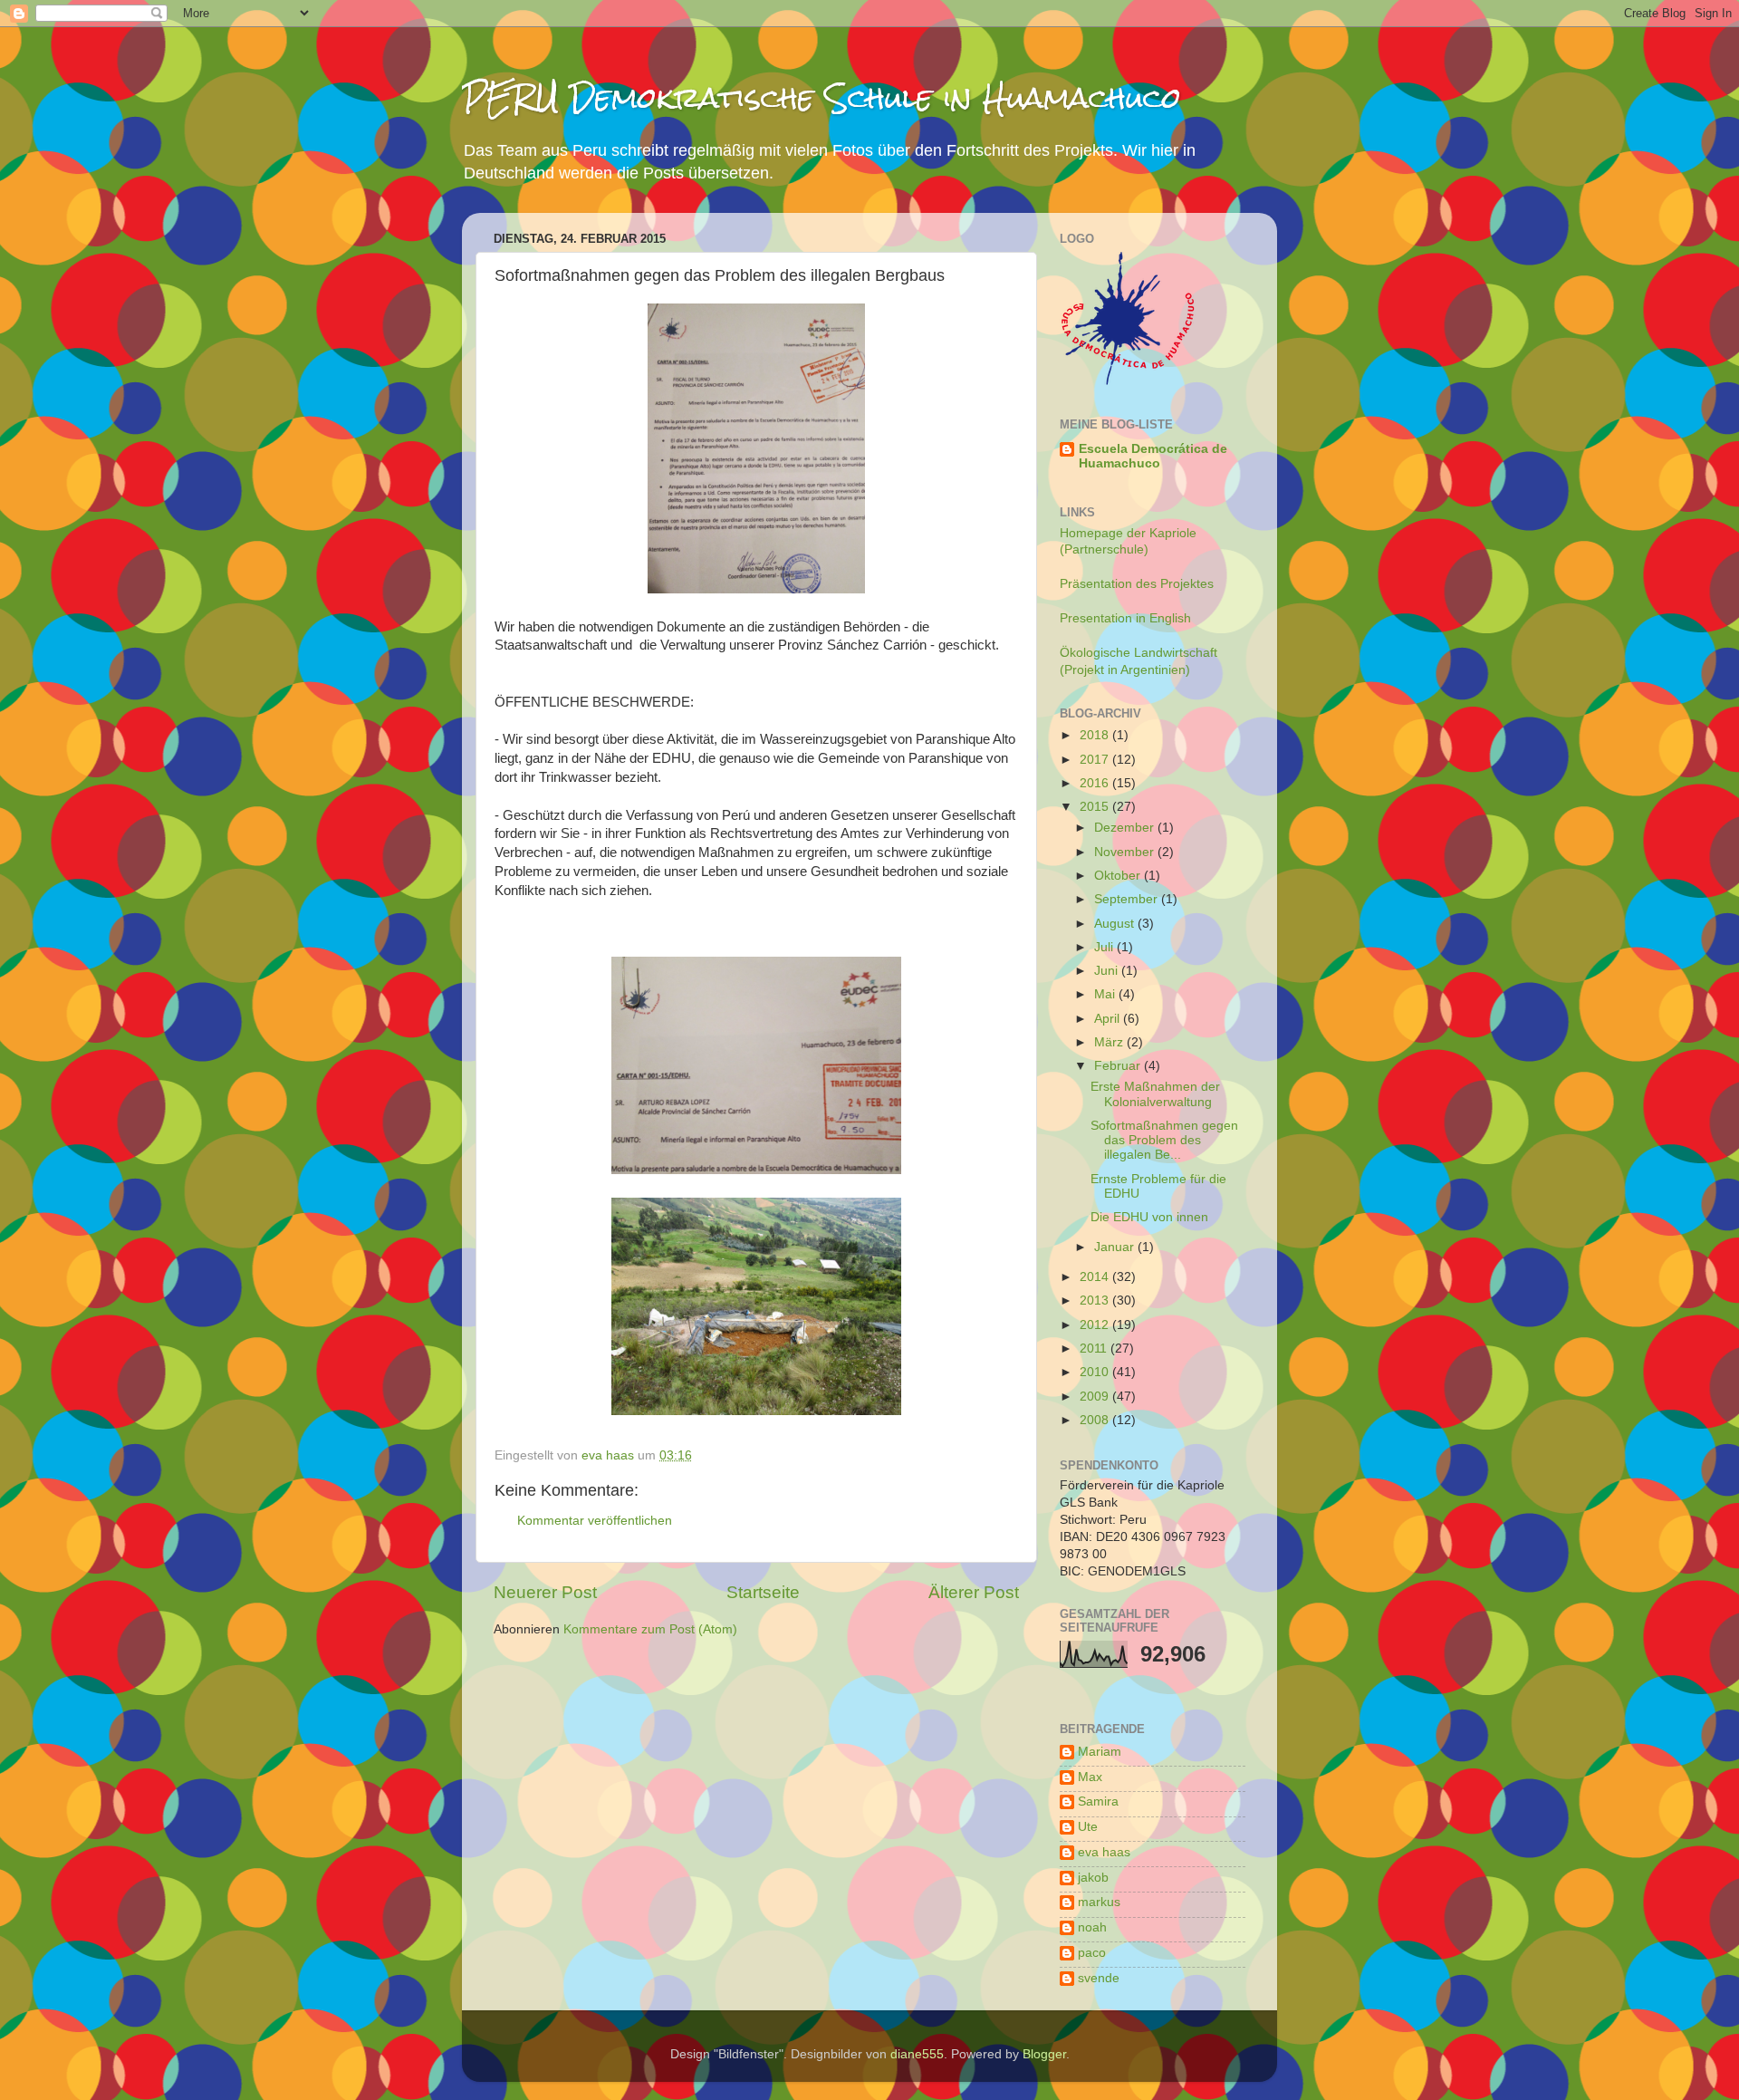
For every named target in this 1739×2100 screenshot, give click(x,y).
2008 (1096, 1420)
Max (1090, 1777)
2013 (1096, 1300)
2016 (1096, 783)
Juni (1108, 971)
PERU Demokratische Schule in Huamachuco (821, 97)
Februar (1119, 1066)
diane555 (917, 2054)
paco (1092, 1953)
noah (1092, 1927)
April (1109, 1019)
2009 (1096, 1397)
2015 (1096, 807)
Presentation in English (1125, 618)
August (1116, 924)
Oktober (1119, 876)
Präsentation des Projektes (1137, 584)
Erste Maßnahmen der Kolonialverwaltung (1155, 1094)
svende (1099, 1978)
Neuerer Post (545, 1592)
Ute (1088, 1827)
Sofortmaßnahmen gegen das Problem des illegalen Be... (1164, 1140)
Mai (1106, 994)
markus (1099, 1902)
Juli (1105, 947)
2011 (1095, 1349)
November (1126, 852)
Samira (1098, 1801)
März (1110, 1042)
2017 (1096, 760)
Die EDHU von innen (1149, 1217)
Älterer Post (974, 1592)
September (1128, 899)
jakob (1093, 1878)
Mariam (1100, 1752)
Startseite (763, 1592)
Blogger (1044, 2054)
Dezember (1126, 828)
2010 (1096, 1372)
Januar (1116, 1247)
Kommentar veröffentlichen (595, 1521)
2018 (1096, 735)
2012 (1096, 1325)
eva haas (1104, 1852)
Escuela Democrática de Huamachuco (1153, 456)
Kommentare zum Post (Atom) (650, 1629)
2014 (1096, 1277)
